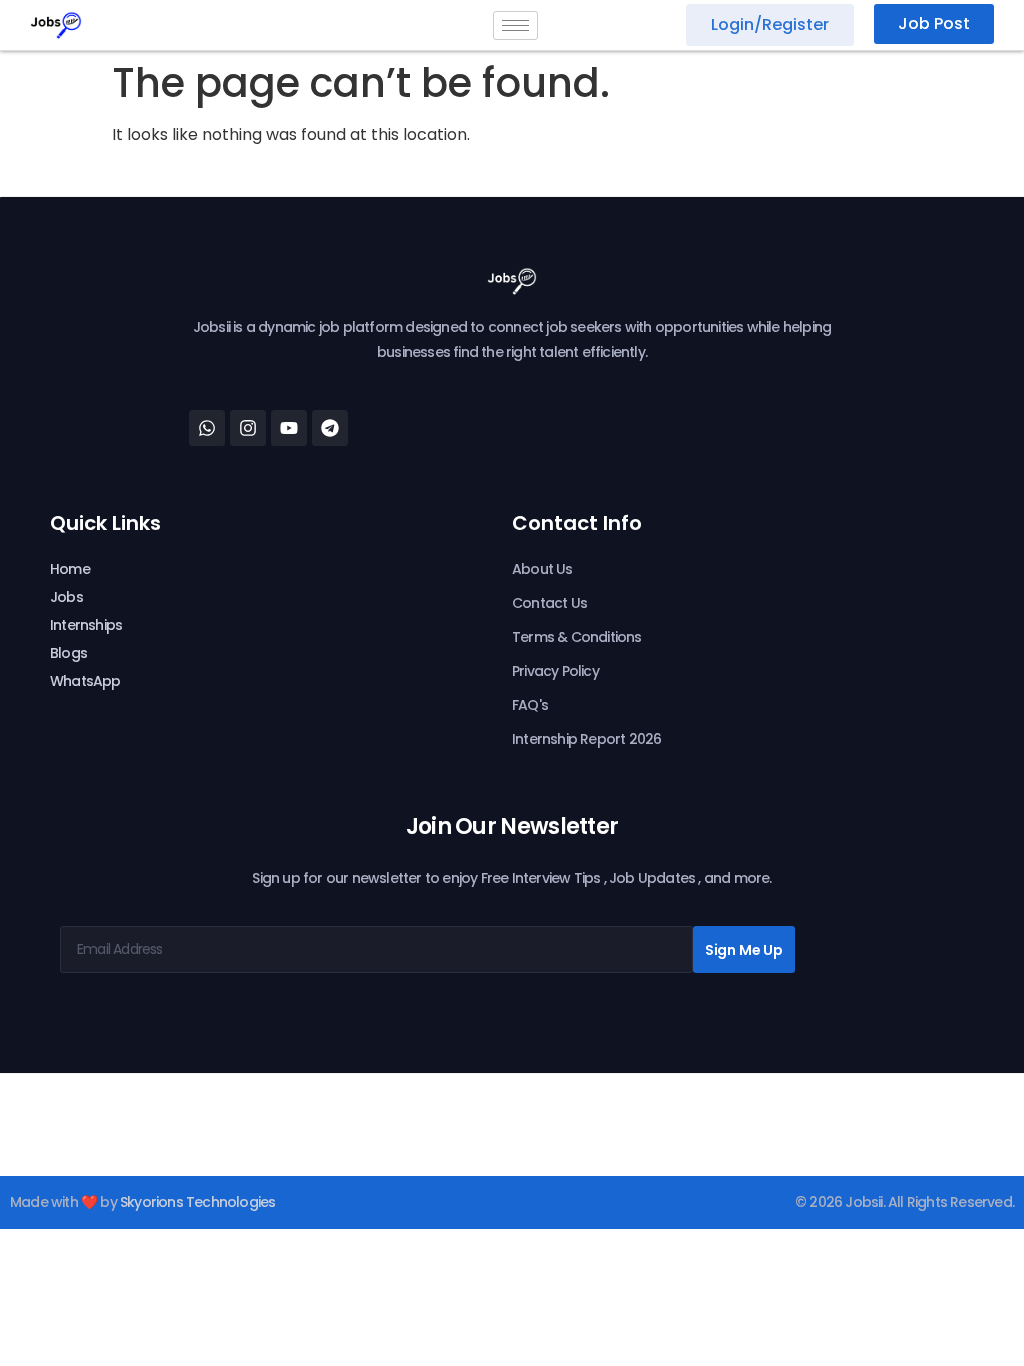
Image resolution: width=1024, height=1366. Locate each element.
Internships (86, 625)
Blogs (68, 653)
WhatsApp (85, 681)
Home (70, 569)
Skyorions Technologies (197, 1202)
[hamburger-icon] (515, 25)
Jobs (66, 597)
